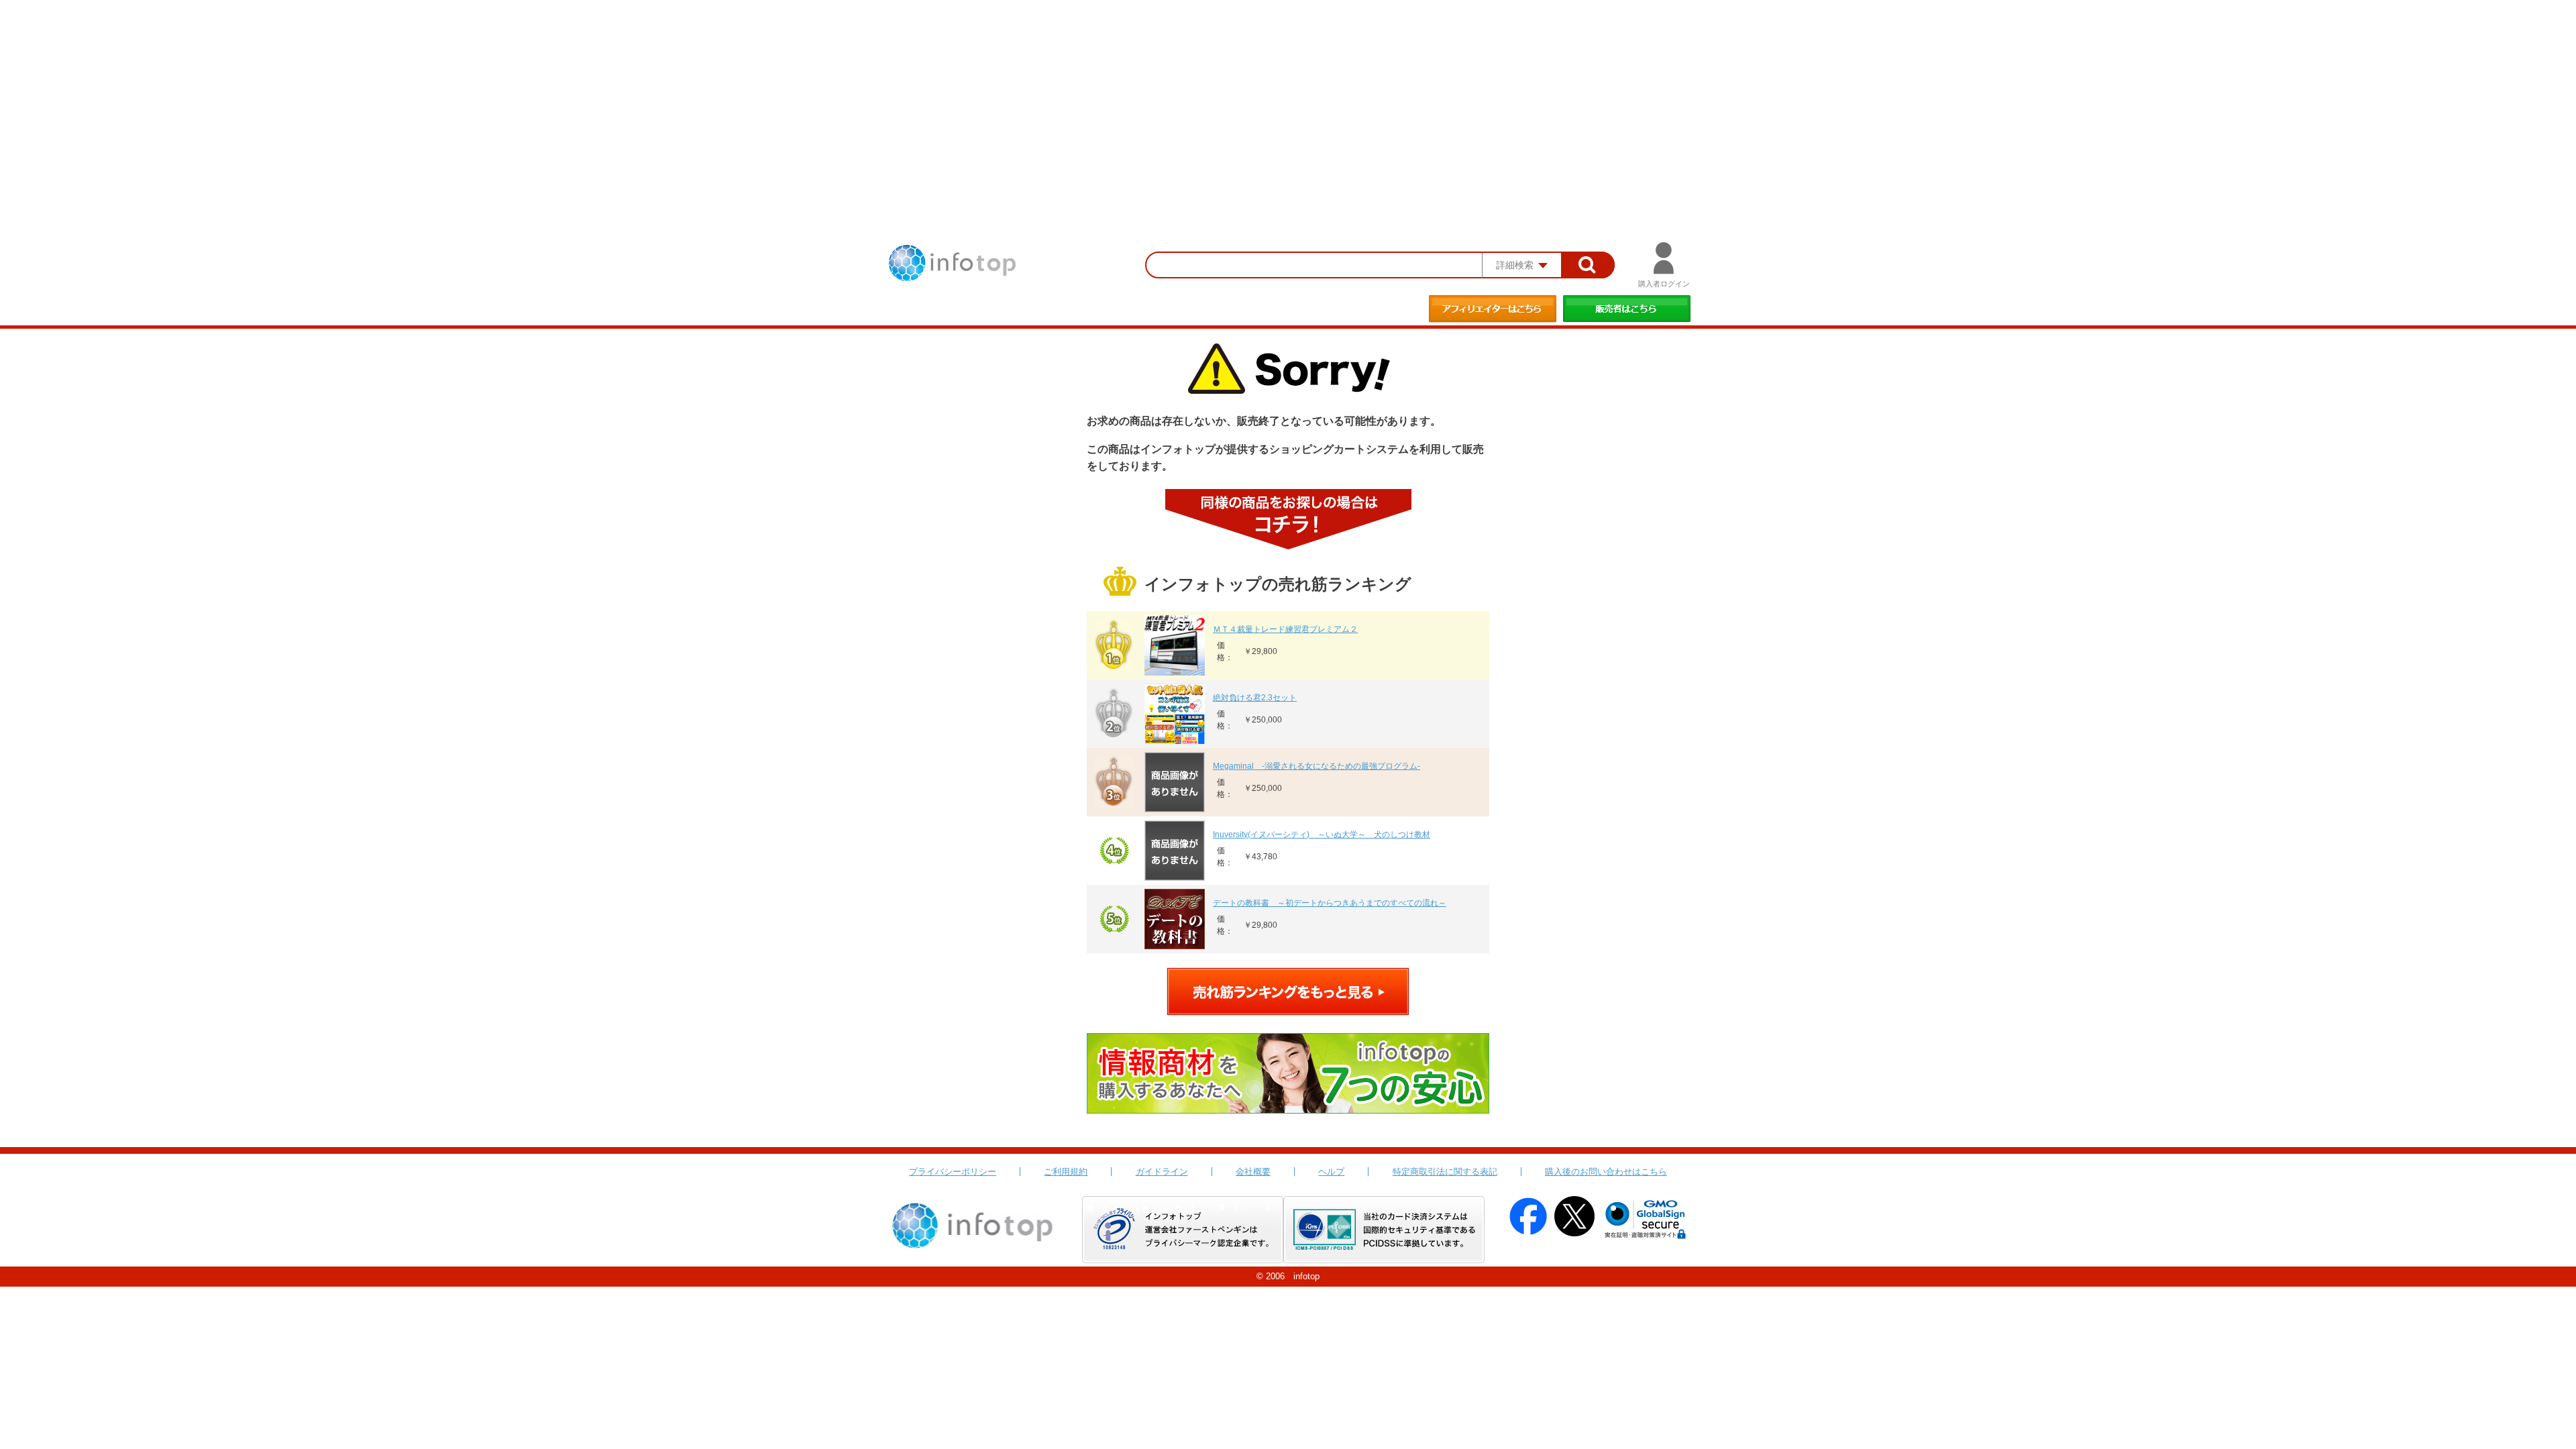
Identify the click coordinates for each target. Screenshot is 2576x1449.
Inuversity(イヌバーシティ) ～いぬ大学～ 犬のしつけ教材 (1322, 835)
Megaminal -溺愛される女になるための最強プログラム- (1317, 766)
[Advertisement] (1288, 101)
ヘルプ (1331, 1172)
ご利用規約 (1066, 1172)
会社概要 (1253, 1172)
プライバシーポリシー (953, 1172)
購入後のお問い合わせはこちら (1606, 1172)
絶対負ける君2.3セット (1255, 698)
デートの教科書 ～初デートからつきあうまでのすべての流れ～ (1330, 903)
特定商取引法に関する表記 (1445, 1172)
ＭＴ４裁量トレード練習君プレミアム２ (1285, 629)
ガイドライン (1162, 1172)
